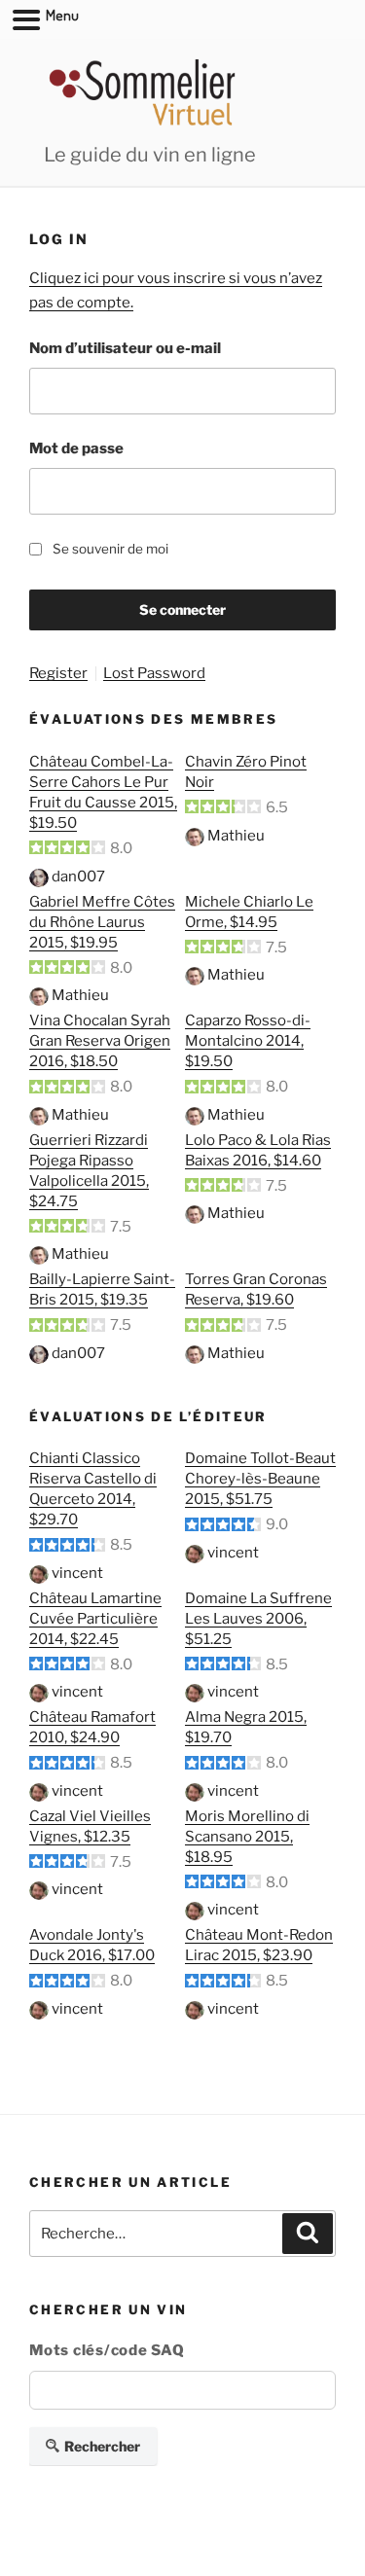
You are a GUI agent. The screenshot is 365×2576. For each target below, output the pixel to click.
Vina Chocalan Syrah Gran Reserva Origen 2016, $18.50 (100, 1041)
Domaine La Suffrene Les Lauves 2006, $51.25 (258, 1619)
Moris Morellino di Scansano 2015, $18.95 (247, 1837)
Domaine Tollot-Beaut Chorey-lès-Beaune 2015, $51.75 (260, 1479)
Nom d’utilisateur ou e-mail (125, 348)
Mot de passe (76, 448)
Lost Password (154, 674)
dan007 (78, 877)
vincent (77, 1573)
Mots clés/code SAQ (107, 2350)
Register (58, 674)
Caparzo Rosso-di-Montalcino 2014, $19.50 (248, 1041)
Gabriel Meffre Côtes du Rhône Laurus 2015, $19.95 (102, 922)
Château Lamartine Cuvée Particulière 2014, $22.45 (95, 1619)
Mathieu (236, 836)
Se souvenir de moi (110, 549)
